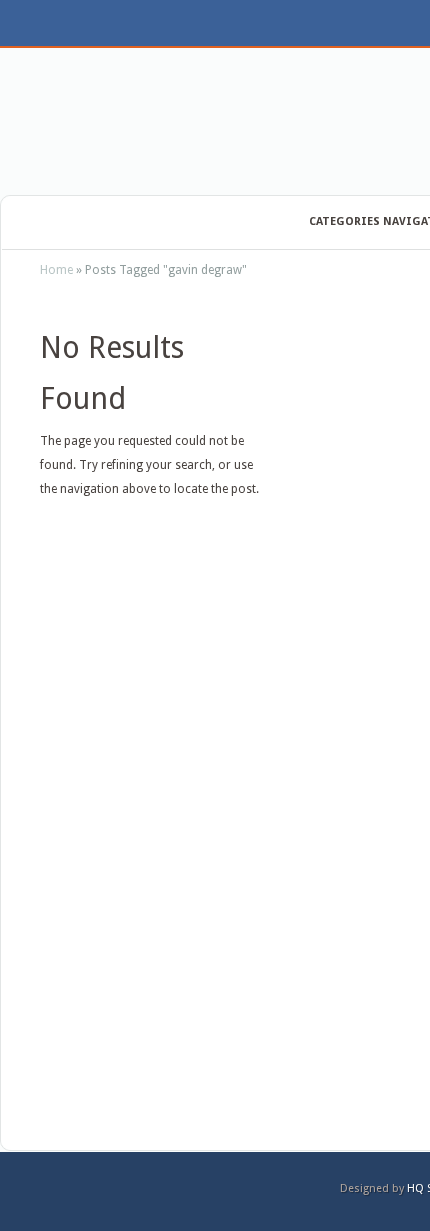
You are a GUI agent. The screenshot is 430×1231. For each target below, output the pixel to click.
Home (56, 270)
